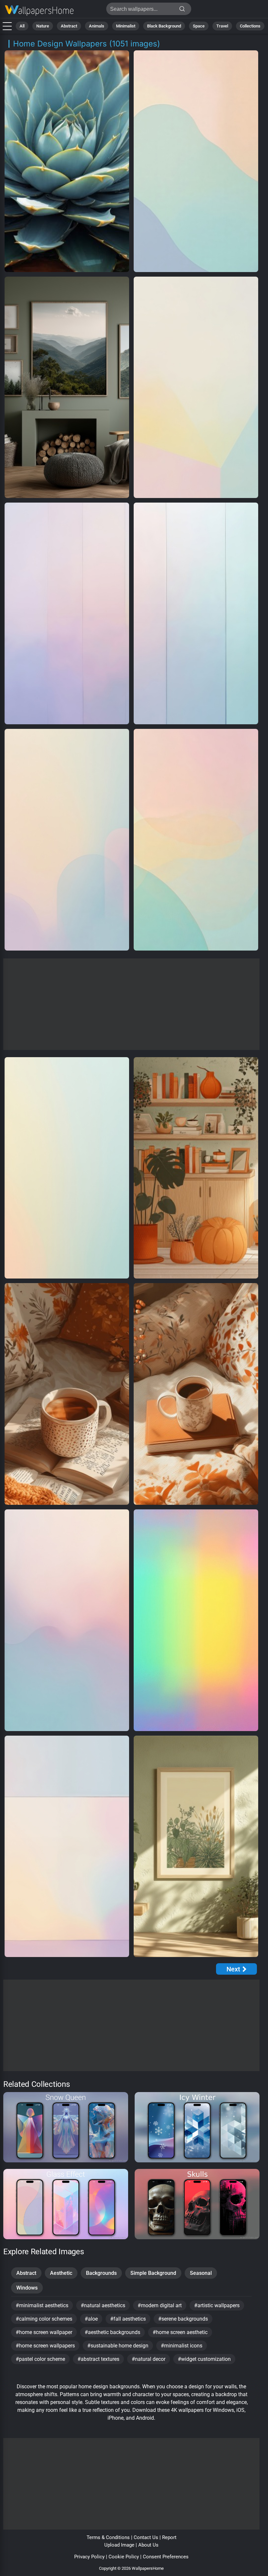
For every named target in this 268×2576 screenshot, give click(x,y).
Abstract (69, 26)
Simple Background (153, 2273)
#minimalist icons (182, 2346)
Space (199, 26)
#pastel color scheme (40, 2359)
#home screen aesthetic (180, 2332)
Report (169, 2537)
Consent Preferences (166, 2557)
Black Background (164, 26)
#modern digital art (160, 2305)
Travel (222, 26)
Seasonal (201, 2273)
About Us (148, 2545)
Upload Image (119, 2545)
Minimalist (126, 26)
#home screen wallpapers (45, 2346)
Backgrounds (101, 2273)
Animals (97, 26)
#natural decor (149, 2359)
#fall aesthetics (128, 2319)
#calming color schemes (44, 2319)
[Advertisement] (131, 1004)
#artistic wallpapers (217, 2305)
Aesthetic (61, 2273)
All (22, 26)
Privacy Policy (89, 2557)
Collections (250, 26)
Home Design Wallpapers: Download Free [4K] (39, 11)
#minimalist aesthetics (42, 2305)
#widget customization (204, 2359)
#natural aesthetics (103, 2305)
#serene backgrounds (183, 2319)
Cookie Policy (124, 2557)
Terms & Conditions (108, 2537)
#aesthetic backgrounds (112, 2332)
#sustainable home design (118, 2346)
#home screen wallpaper (44, 2332)
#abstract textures (98, 2359)
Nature (43, 26)
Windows (27, 2288)
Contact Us (146, 2537)
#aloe (91, 2319)
